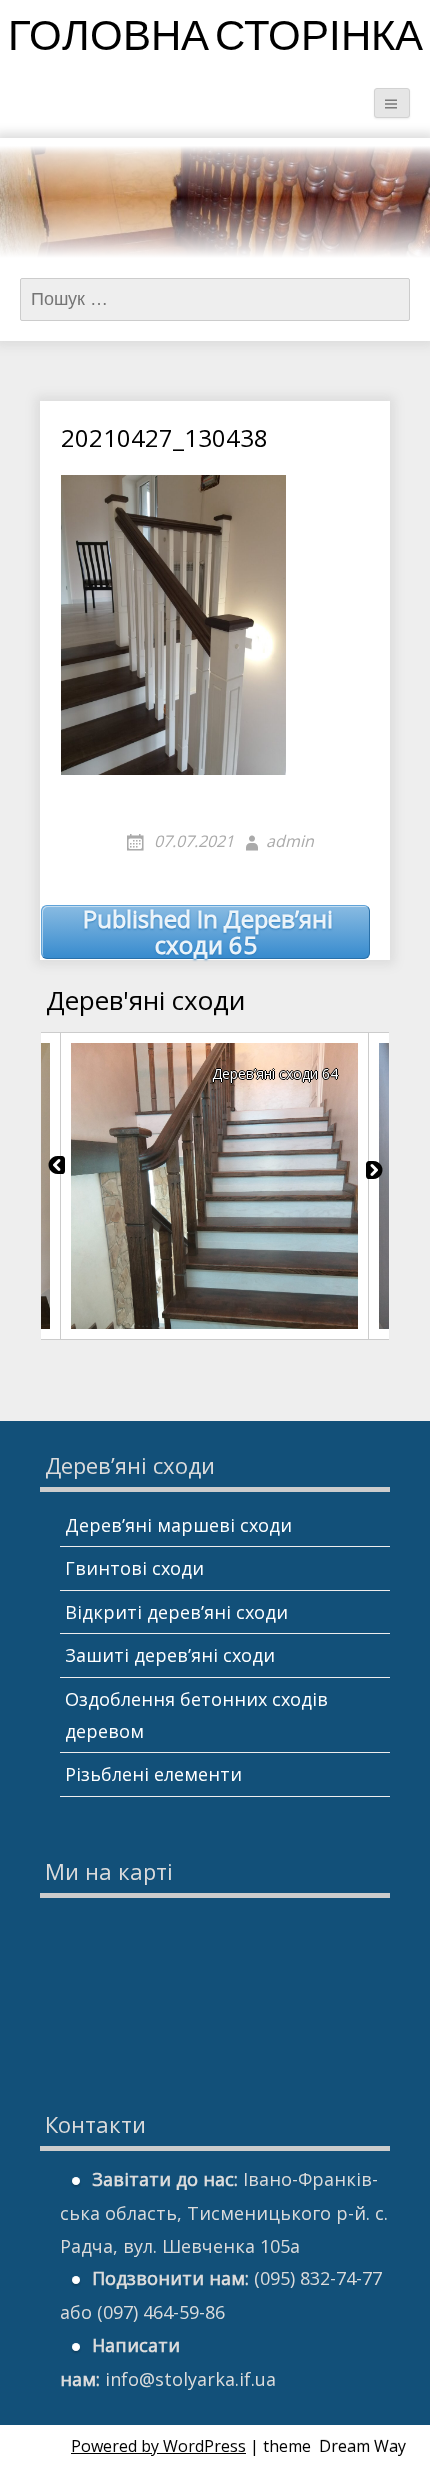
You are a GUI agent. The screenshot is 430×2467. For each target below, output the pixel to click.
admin (290, 841)
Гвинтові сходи (134, 1568)
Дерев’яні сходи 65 (208, 932)
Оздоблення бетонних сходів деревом (196, 1715)
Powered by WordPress (158, 2446)
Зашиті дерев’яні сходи (170, 1655)
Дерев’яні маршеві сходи (178, 1525)
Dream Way (362, 2446)
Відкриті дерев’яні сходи (176, 1612)
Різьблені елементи (153, 1774)
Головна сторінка (215, 39)
